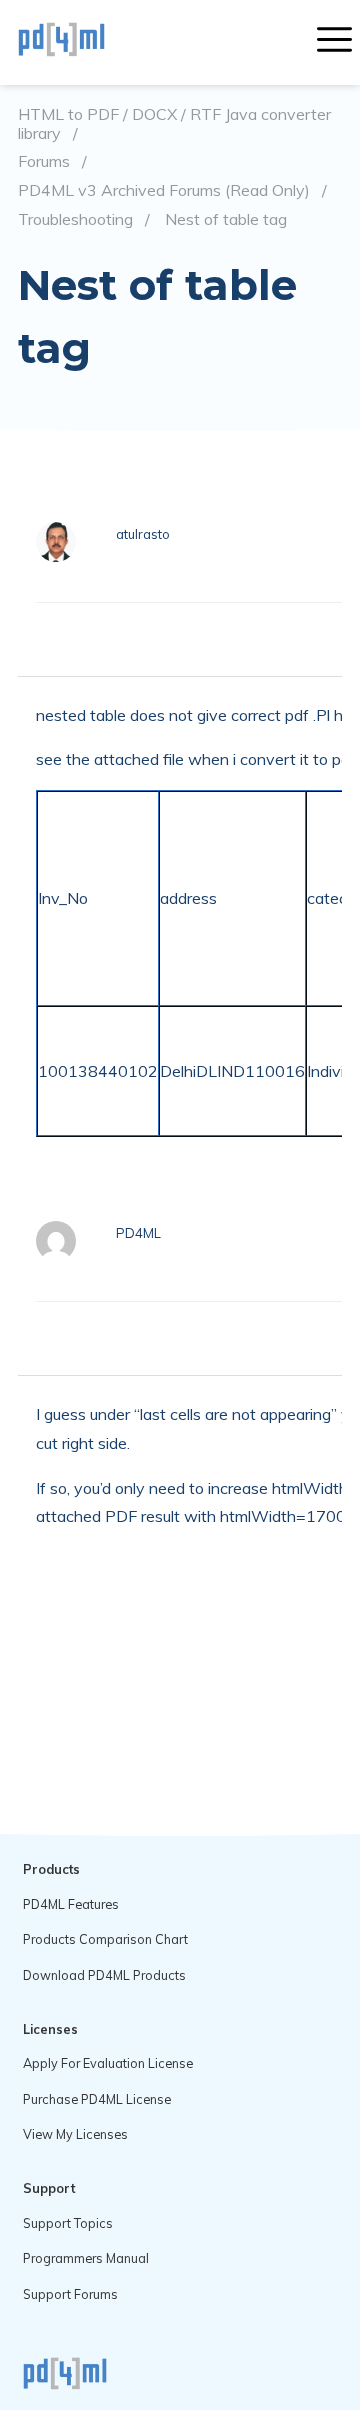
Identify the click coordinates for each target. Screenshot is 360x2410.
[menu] (334, 42)
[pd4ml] (83, 42)
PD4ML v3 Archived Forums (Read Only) (164, 190)
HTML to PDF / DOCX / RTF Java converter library (174, 123)
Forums (44, 161)
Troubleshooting (75, 219)
